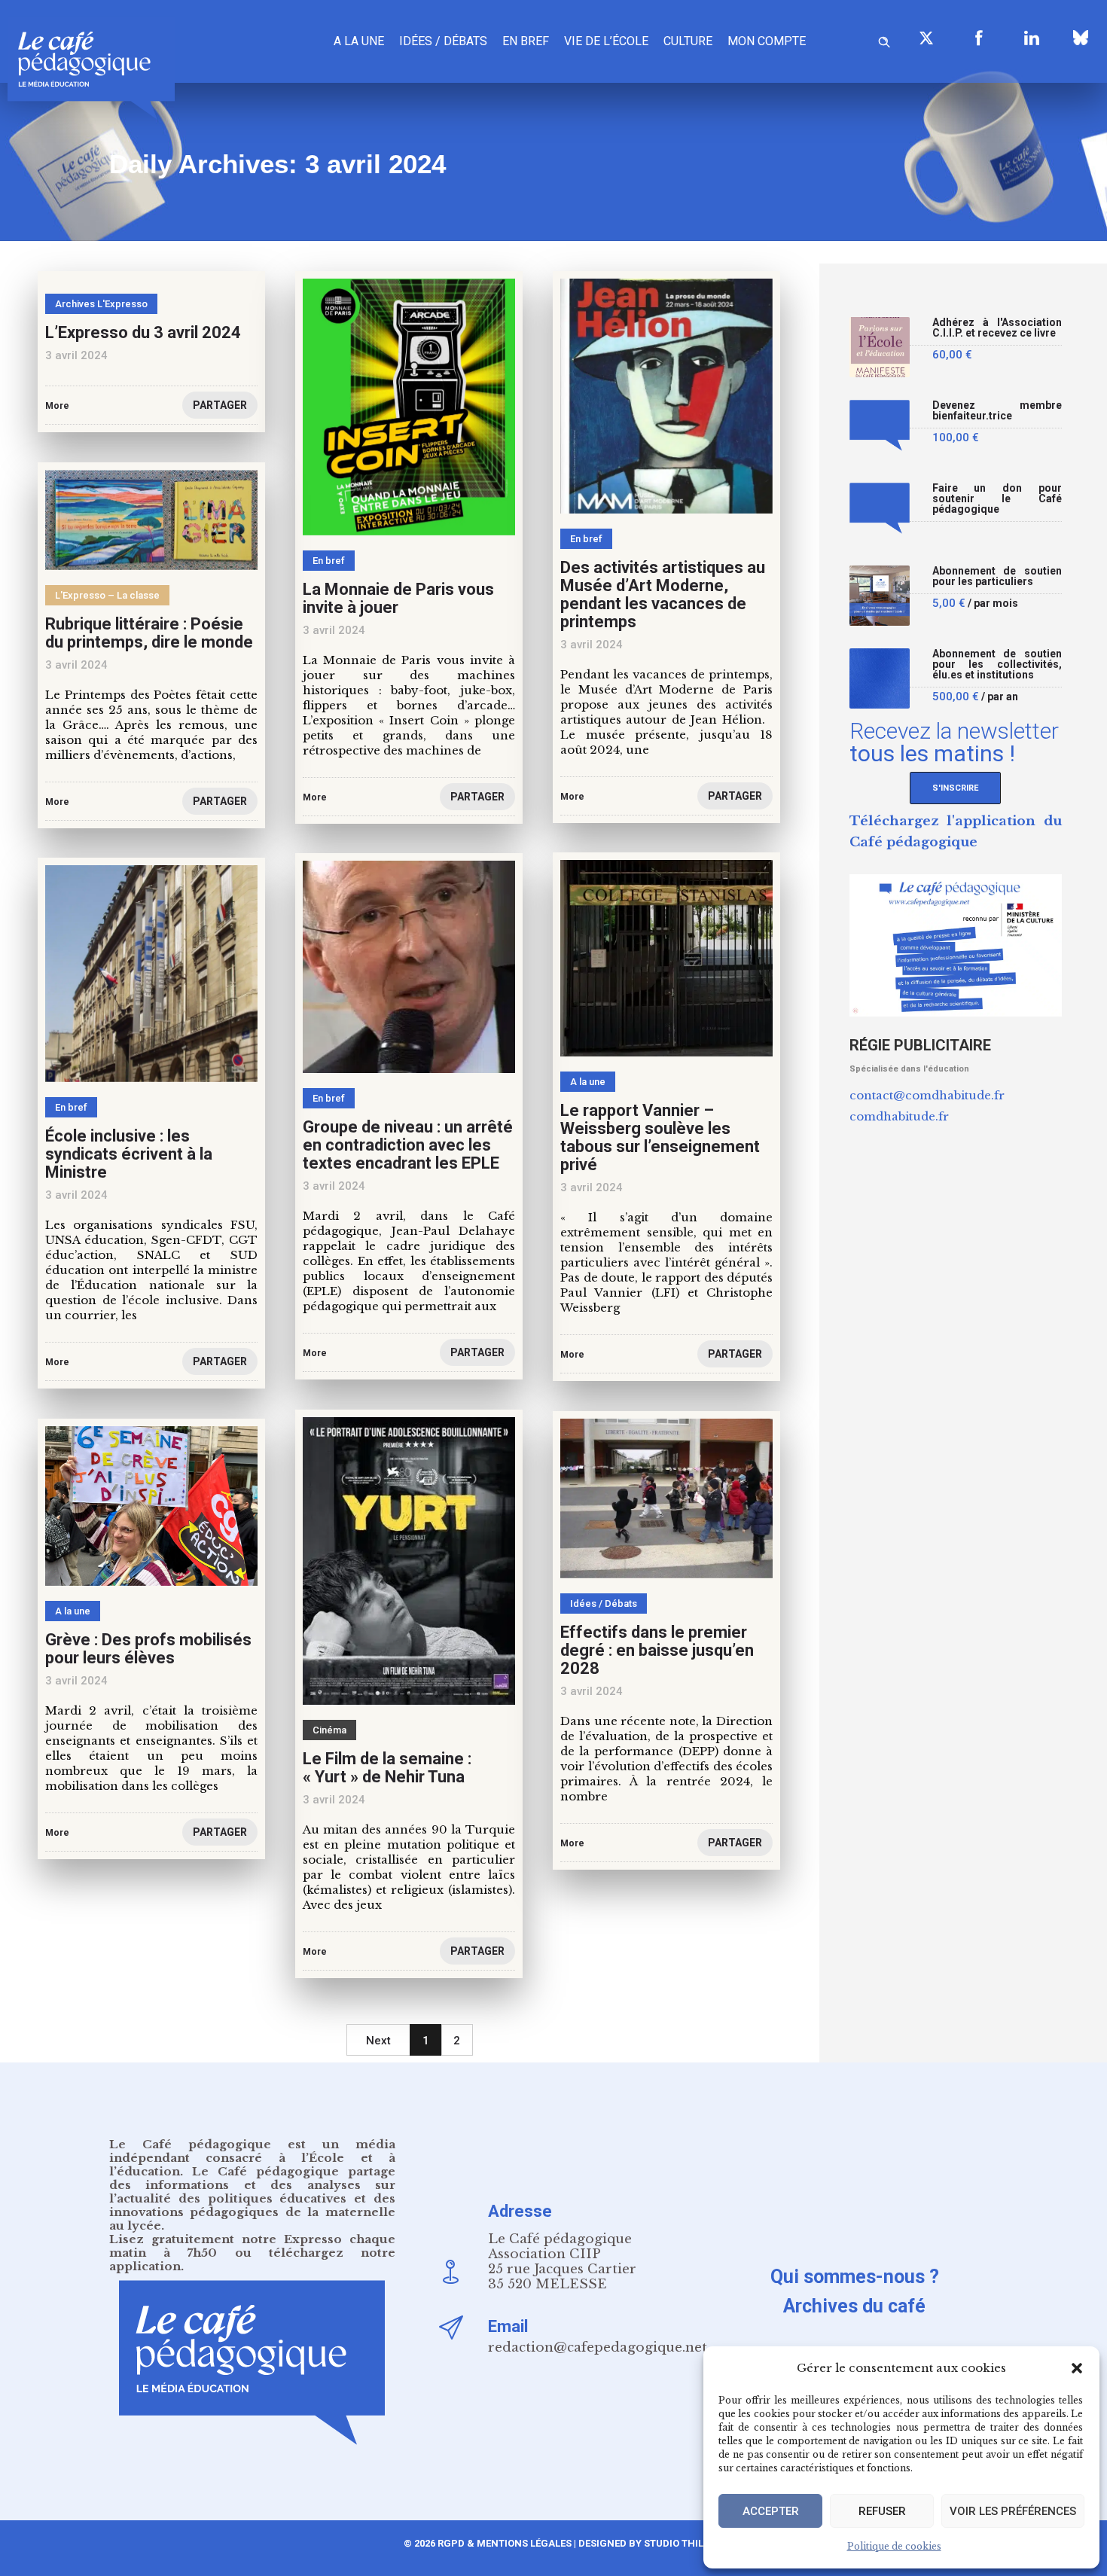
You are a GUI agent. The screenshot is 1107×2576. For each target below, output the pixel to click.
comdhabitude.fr (899, 1116)
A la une (359, 41)
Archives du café (854, 2306)
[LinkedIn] (1032, 38)
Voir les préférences (1013, 2511)
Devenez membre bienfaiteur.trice (997, 411)
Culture (688, 41)
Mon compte (767, 41)
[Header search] (884, 40)
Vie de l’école (606, 41)
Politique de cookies (894, 2546)
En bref (526, 41)
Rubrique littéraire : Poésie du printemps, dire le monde (149, 633)
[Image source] (1081, 38)
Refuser (882, 2511)
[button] (1077, 2368)
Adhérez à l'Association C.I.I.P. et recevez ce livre (997, 328)
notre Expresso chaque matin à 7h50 (252, 2246)
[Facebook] (979, 38)
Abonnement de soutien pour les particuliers (997, 576)
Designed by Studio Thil (640, 2543)
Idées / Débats (443, 41)
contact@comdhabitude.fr (927, 1095)
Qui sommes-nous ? (855, 2277)
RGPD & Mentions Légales (505, 2543)
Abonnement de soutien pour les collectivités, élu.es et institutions (997, 665)
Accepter (771, 2511)
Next (378, 2041)
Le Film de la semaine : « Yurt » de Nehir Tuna (387, 1768)
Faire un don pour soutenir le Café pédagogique (997, 499)
